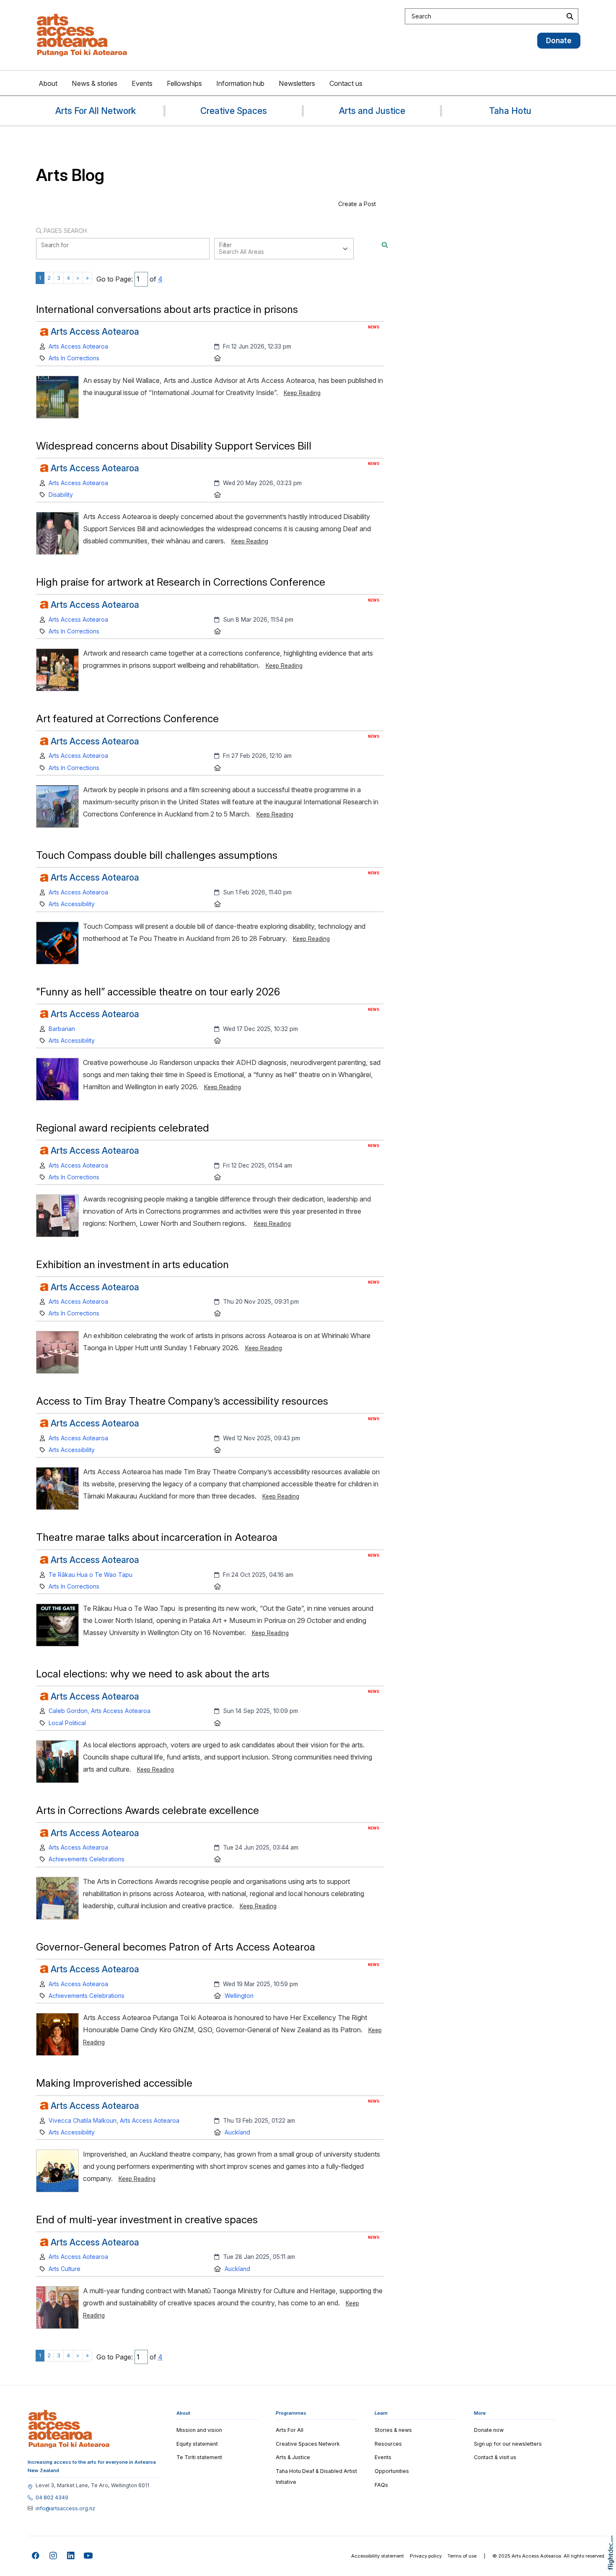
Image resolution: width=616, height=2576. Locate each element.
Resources (388, 2444)
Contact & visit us (495, 2457)
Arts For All (290, 2430)
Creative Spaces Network (308, 2444)
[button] (613, 2564)
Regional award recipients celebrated (123, 1128)
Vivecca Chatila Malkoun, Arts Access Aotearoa (114, 2120)
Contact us (346, 83)
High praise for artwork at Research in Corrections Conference (181, 582)
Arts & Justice (293, 2457)
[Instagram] (53, 2556)
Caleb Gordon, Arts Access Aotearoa (100, 1711)
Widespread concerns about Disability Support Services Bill (174, 446)
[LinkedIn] (71, 2556)
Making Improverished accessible (114, 2083)
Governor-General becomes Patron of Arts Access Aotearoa (176, 1947)
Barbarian (62, 1029)
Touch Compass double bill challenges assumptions (157, 855)
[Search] (385, 245)
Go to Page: (115, 279)
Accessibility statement (378, 2556)
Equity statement (197, 2444)
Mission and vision (199, 2430)
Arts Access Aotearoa (78, 346)
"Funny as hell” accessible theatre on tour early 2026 (158, 992)
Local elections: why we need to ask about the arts (153, 1674)
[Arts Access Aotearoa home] (69, 2429)
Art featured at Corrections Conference (127, 718)
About (48, 83)
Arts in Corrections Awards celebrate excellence (148, 1810)
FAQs (381, 2485)
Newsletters (297, 83)
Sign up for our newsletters (508, 2444)
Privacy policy (426, 2556)
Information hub (240, 83)
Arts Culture (65, 2269)
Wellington (239, 1996)
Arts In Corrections (74, 358)
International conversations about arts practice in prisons (167, 309)
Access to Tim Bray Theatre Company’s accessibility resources (183, 1401)
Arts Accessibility (72, 904)
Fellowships (184, 83)
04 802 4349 (52, 2498)
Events (142, 83)
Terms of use (462, 2556)
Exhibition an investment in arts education (132, 1264)
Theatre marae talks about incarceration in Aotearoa (157, 1537)
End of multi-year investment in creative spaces (147, 2219)
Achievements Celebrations (87, 1859)
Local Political (67, 1723)
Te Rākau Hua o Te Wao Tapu (91, 1575)
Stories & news (393, 2430)
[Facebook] (36, 2556)
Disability (61, 495)
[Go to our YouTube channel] (89, 2556)
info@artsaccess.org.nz (65, 2509)
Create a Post (357, 204)
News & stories (94, 83)
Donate (559, 40)
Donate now (489, 2430)
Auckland (237, 2132)
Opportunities (392, 2471)
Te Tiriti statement (199, 2457)
